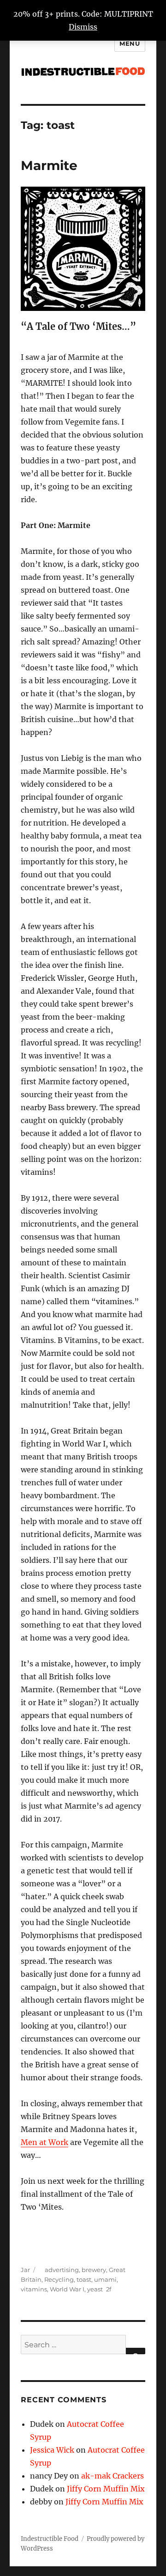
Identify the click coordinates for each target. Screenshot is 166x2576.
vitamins (34, 2289)
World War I (67, 2289)
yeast (95, 2289)
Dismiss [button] (83, 27)
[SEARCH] (136, 2351)
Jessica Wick (52, 2450)
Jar (25, 2270)
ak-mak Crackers (113, 2476)
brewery (94, 2270)
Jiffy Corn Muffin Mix (106, 2489)
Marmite (49, 165)
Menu (130, 43)
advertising (62, 2270)
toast (84, 2279)
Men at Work (44, 2142)
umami (105, 2279)
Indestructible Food (50, 2539)
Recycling (59, 2279)
